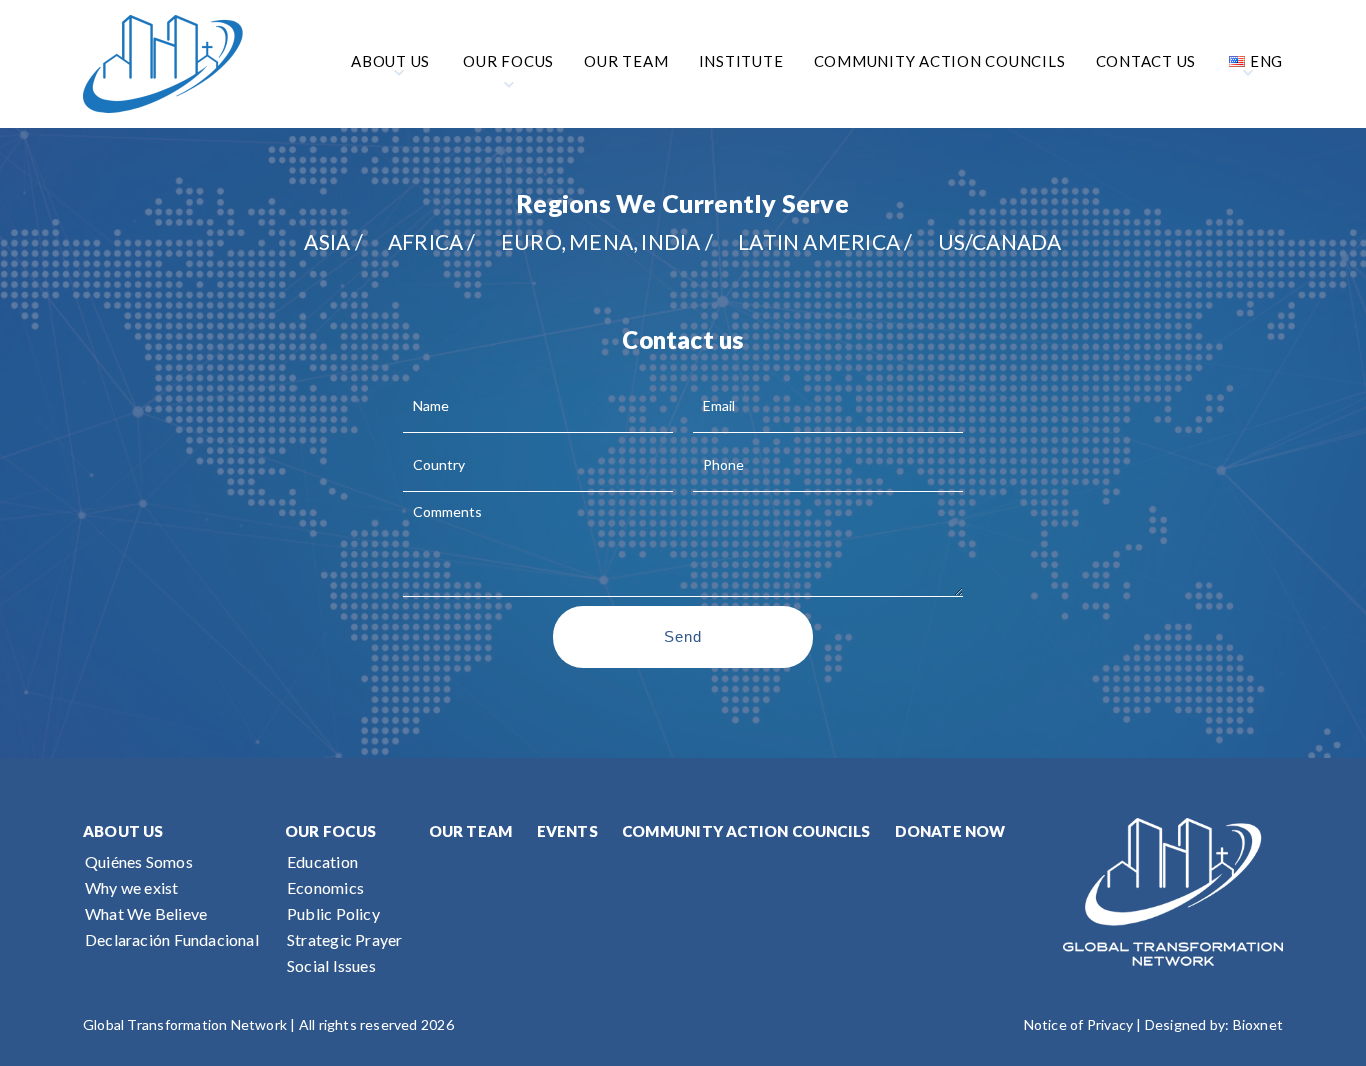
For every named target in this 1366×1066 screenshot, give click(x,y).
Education (322, 861)
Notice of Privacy (1079, 1024)
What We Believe (146, 913)
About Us (123, 831)
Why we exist (132, 887)
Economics (325, 887)
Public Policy (333, 913)
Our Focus (330, 831)
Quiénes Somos (139, 861)
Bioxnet (1258, 1024)
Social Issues (331, 965)
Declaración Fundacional (172, 939)
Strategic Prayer (344, 939)
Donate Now (950, 831)
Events (567, 831)
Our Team (471, 831)
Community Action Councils (746, 831)
